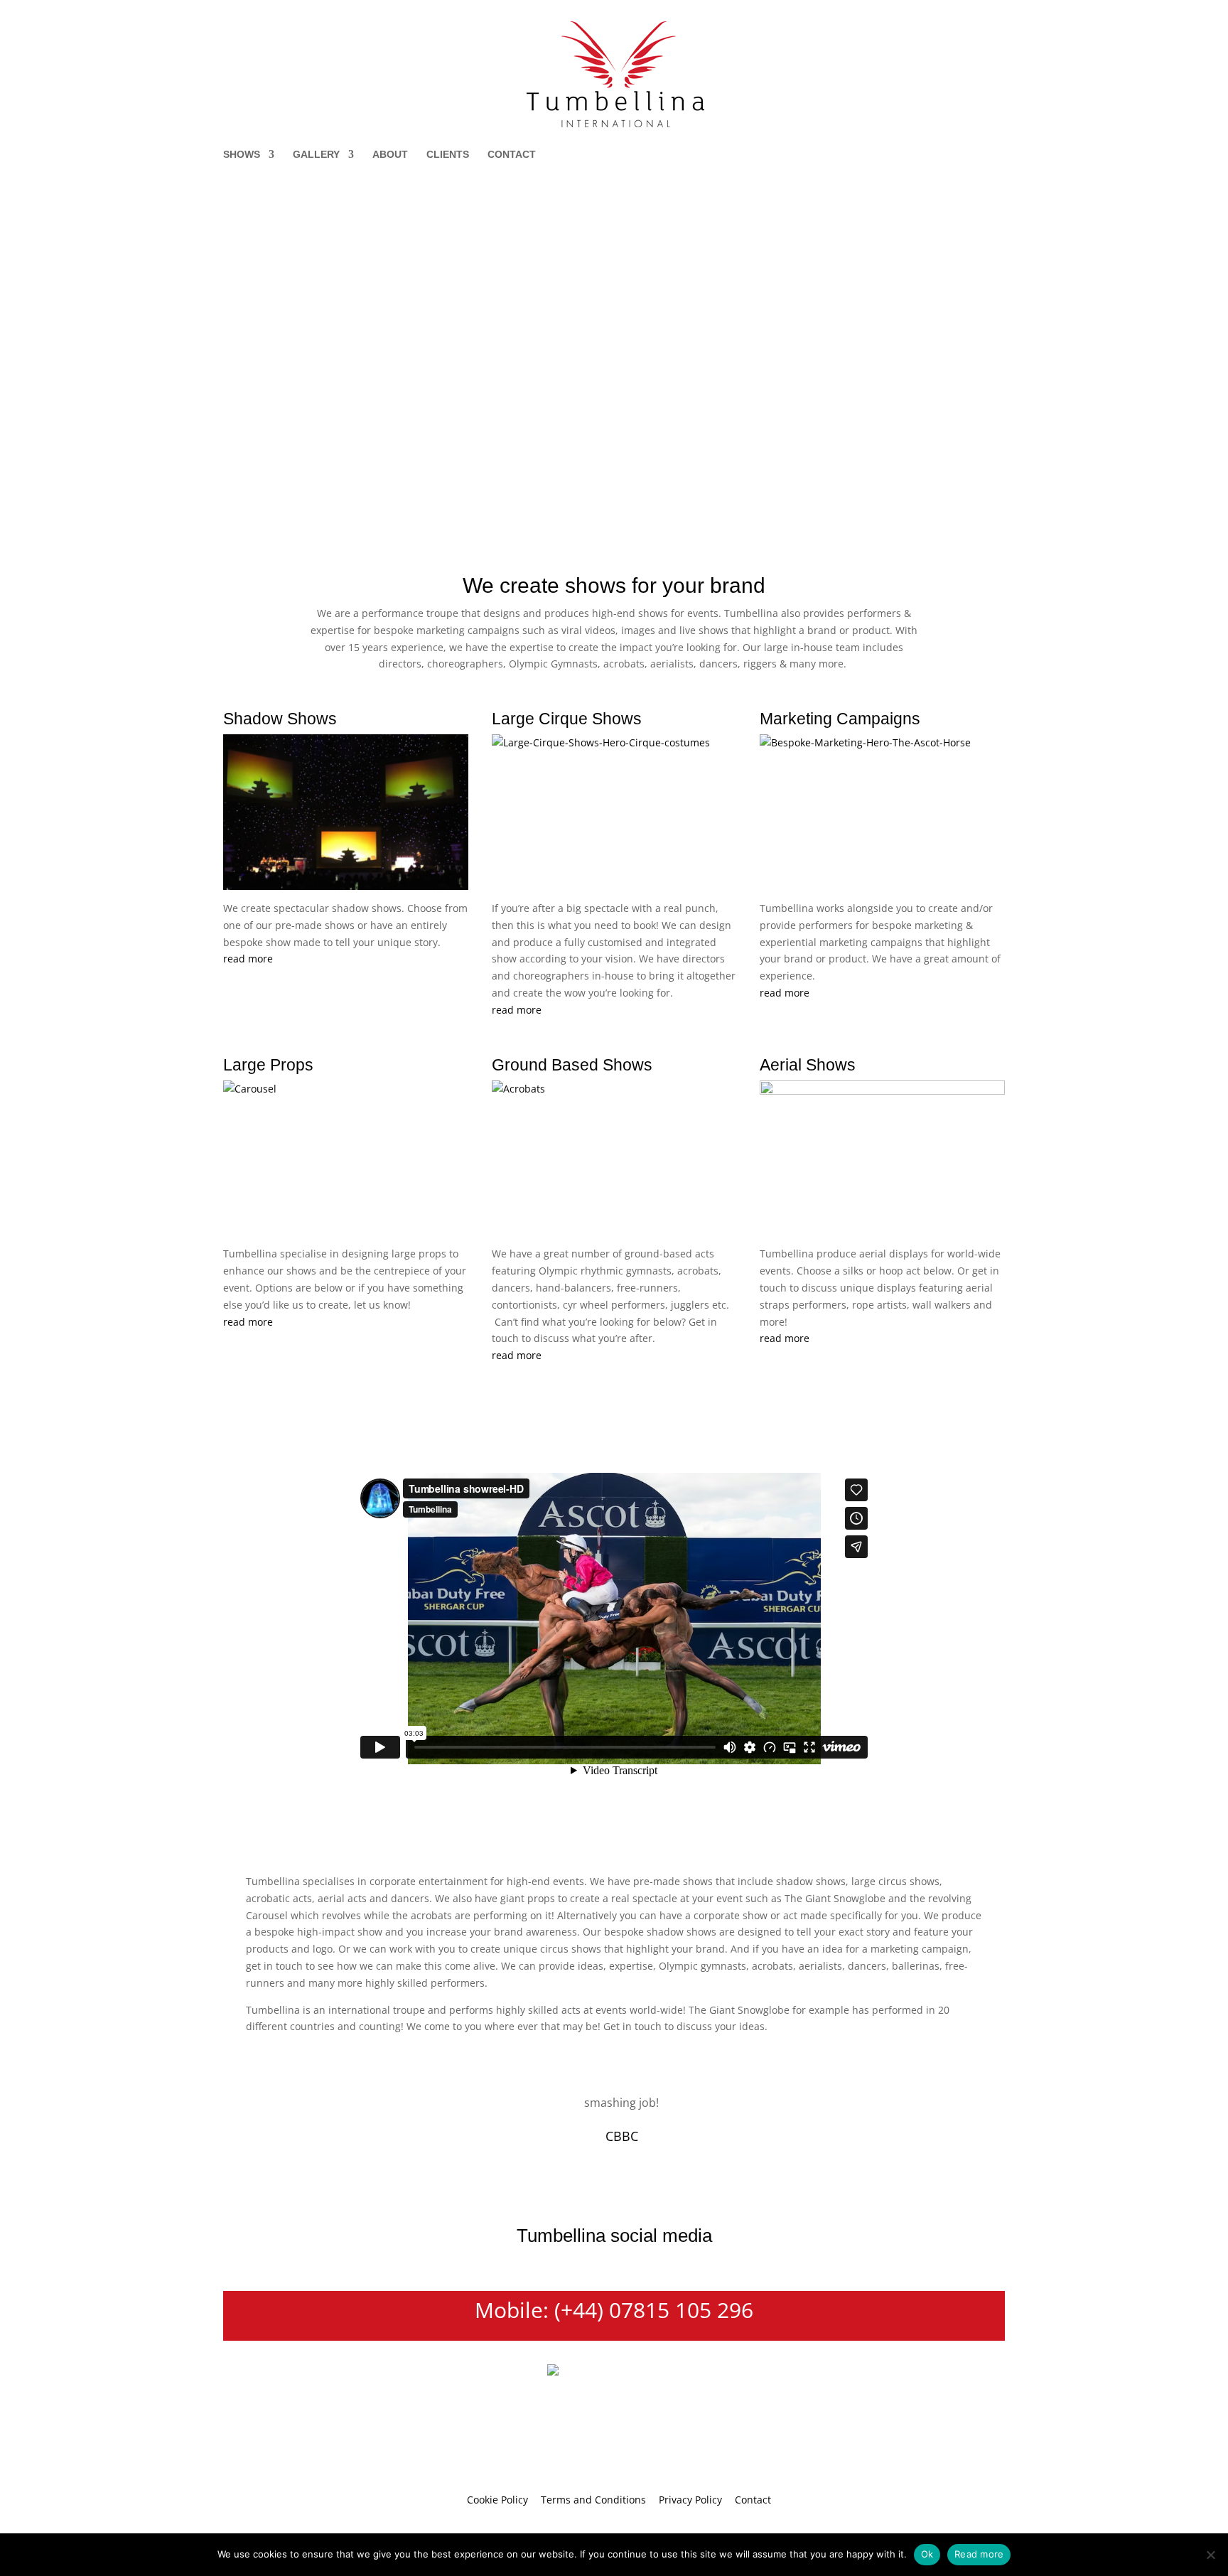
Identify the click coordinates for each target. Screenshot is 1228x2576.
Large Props (268, 1065)
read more (248, 959)
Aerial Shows (808, 1065)
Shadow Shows (280, 719)
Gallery (316, 155)
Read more (979, 2554)
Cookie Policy (497, 2500)
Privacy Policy (690, 2500)
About (390, 155)
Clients (448, 155)
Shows (242, 155)
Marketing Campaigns (840, 719)
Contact (512, 155)
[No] (1210, 2555)
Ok (927, 2554)
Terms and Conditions (593, 2500)
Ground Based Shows (572, 1065)
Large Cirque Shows (567, 719)
